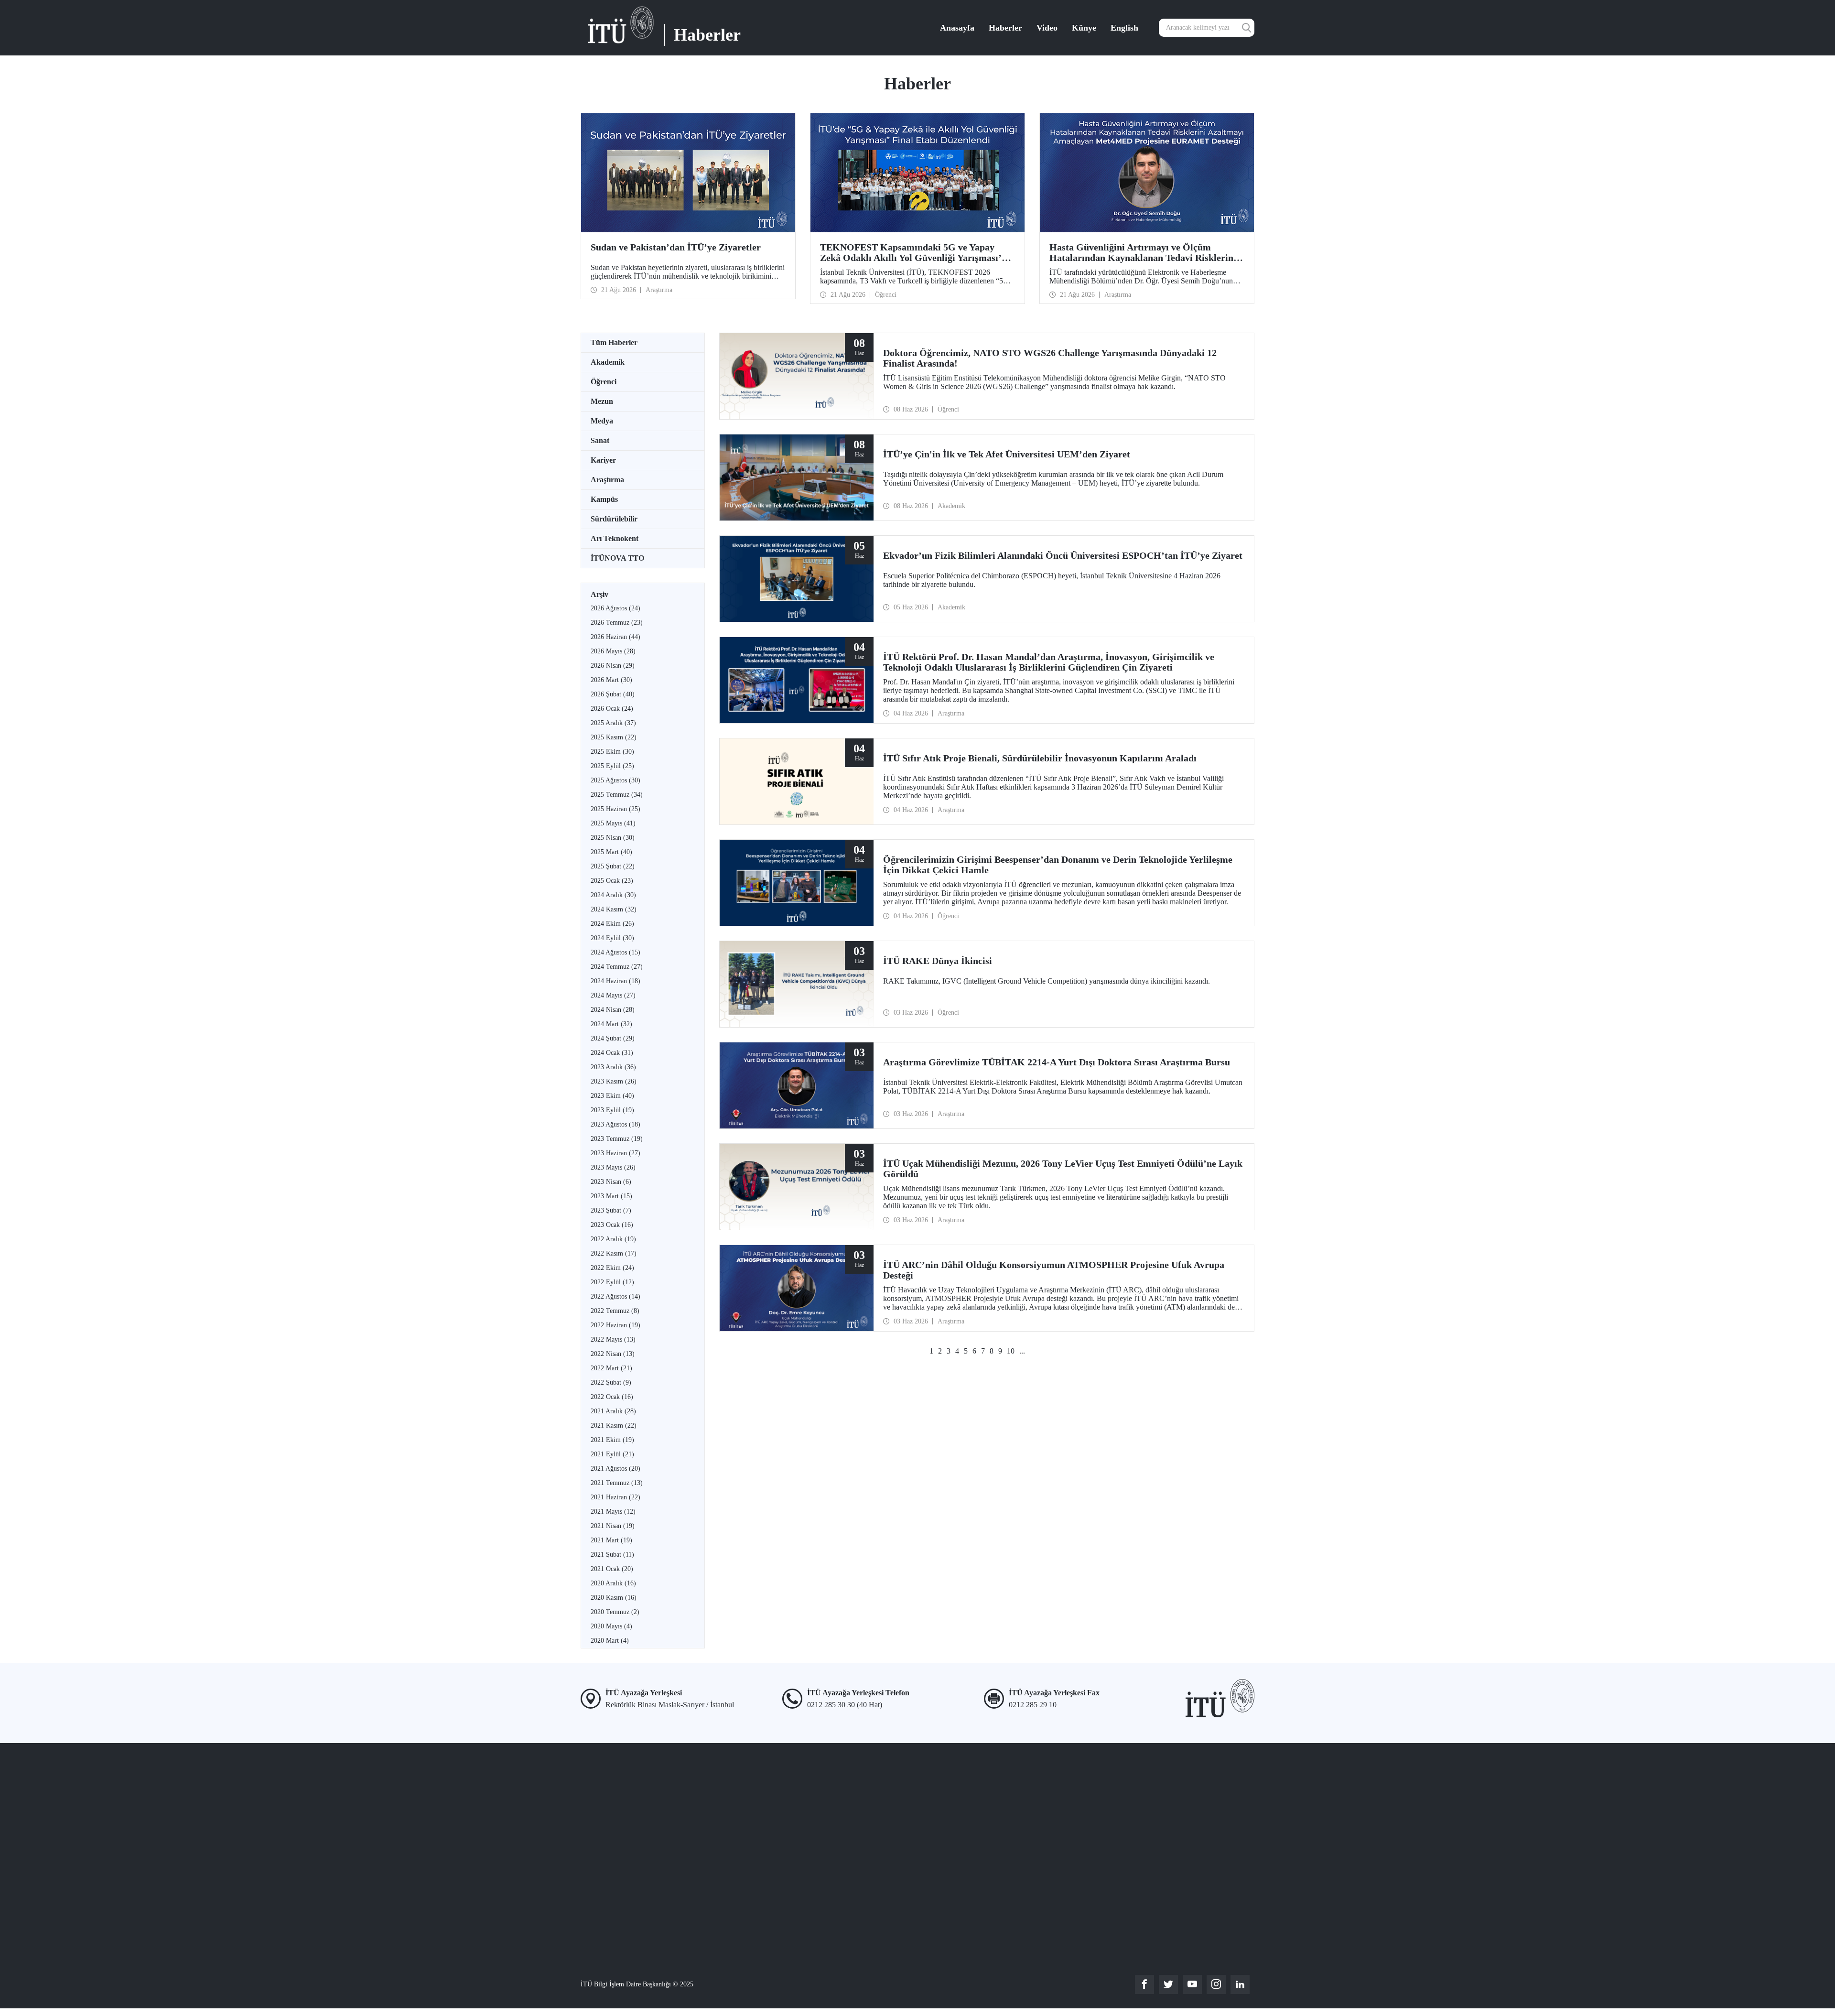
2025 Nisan (613, 838)
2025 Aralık (613, 723)
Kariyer (603, 460)
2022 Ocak (612, 1397)
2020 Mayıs (611, 1626)
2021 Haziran (615, 1497)
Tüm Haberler (614, 342)
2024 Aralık (613, 895)
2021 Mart (611, 1540)
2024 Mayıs (613, 995)
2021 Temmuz (617, 1483)
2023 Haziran (615, 1153)
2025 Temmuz (617, 795)
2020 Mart (610, 1641)
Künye (1084, 28)
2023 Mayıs (613, 1167)
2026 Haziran (615, 637)
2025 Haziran (615, 809)
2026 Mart (611, 680)
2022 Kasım (614, 1253)
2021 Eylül (612, 1454)
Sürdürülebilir (614, 519)
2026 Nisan (613, 666)
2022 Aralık (613, 1239)
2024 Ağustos (615, 952)
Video (1047, 28)
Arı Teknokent (615, 538)
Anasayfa (957, 28)
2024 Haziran (615, 981)
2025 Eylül (612, 766)
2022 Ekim (612, 1268)
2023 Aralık (613, 1067)
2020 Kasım (614, 1598)
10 (1011, 1351)
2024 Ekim (612, 924)
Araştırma (607, 480)
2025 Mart (611, 852)
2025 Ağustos (615, 780)
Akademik (608, 362)
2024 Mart (611, 1024)
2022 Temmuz (615, 1311)
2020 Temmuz (615, 1612)
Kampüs (604, 499)
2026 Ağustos (615, 608)
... (1022, 1351)
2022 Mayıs (613, 1339)
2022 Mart (611, 1368)
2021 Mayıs (613, 1512)
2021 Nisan (613, 1526)
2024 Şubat (613, 1038)
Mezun (602, 401)
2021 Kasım (614, 1425)
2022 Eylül (612, 1282)
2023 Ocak (612, 1225)
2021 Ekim (612, 1440)
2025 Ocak (612, 881)
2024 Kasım (614, 909)
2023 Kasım (614, 1081)
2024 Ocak (612, 1053)
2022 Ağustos (615, 1296)
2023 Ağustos (615, 1124)
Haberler (1005, 28)
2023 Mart (611, 1196)
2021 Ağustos (615, 1469)
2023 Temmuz (617, 1139)
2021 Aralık (613, 1411)
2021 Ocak (612, 1569)
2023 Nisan (611, 1182)
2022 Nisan (613, 1354)
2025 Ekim (612, 752)
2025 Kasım (614, 737)
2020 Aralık (613, 1583)
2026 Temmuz (617, 623)
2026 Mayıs (613, 651)
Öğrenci (604, 382)
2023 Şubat (611, 1210)
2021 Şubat (612, 1555)
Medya (602, 421)
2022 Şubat (611, 1382)
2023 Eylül (612, 1110)
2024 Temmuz (617, 967)
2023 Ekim (612, 1096)
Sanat (600, 440)
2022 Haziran (615, 1325)
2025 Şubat (613, 866)
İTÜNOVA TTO (617, 558)
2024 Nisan (613, 1010)
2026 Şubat (613, 694)
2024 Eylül (612, 938)
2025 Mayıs (613, 823)
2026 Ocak (612, 709)
